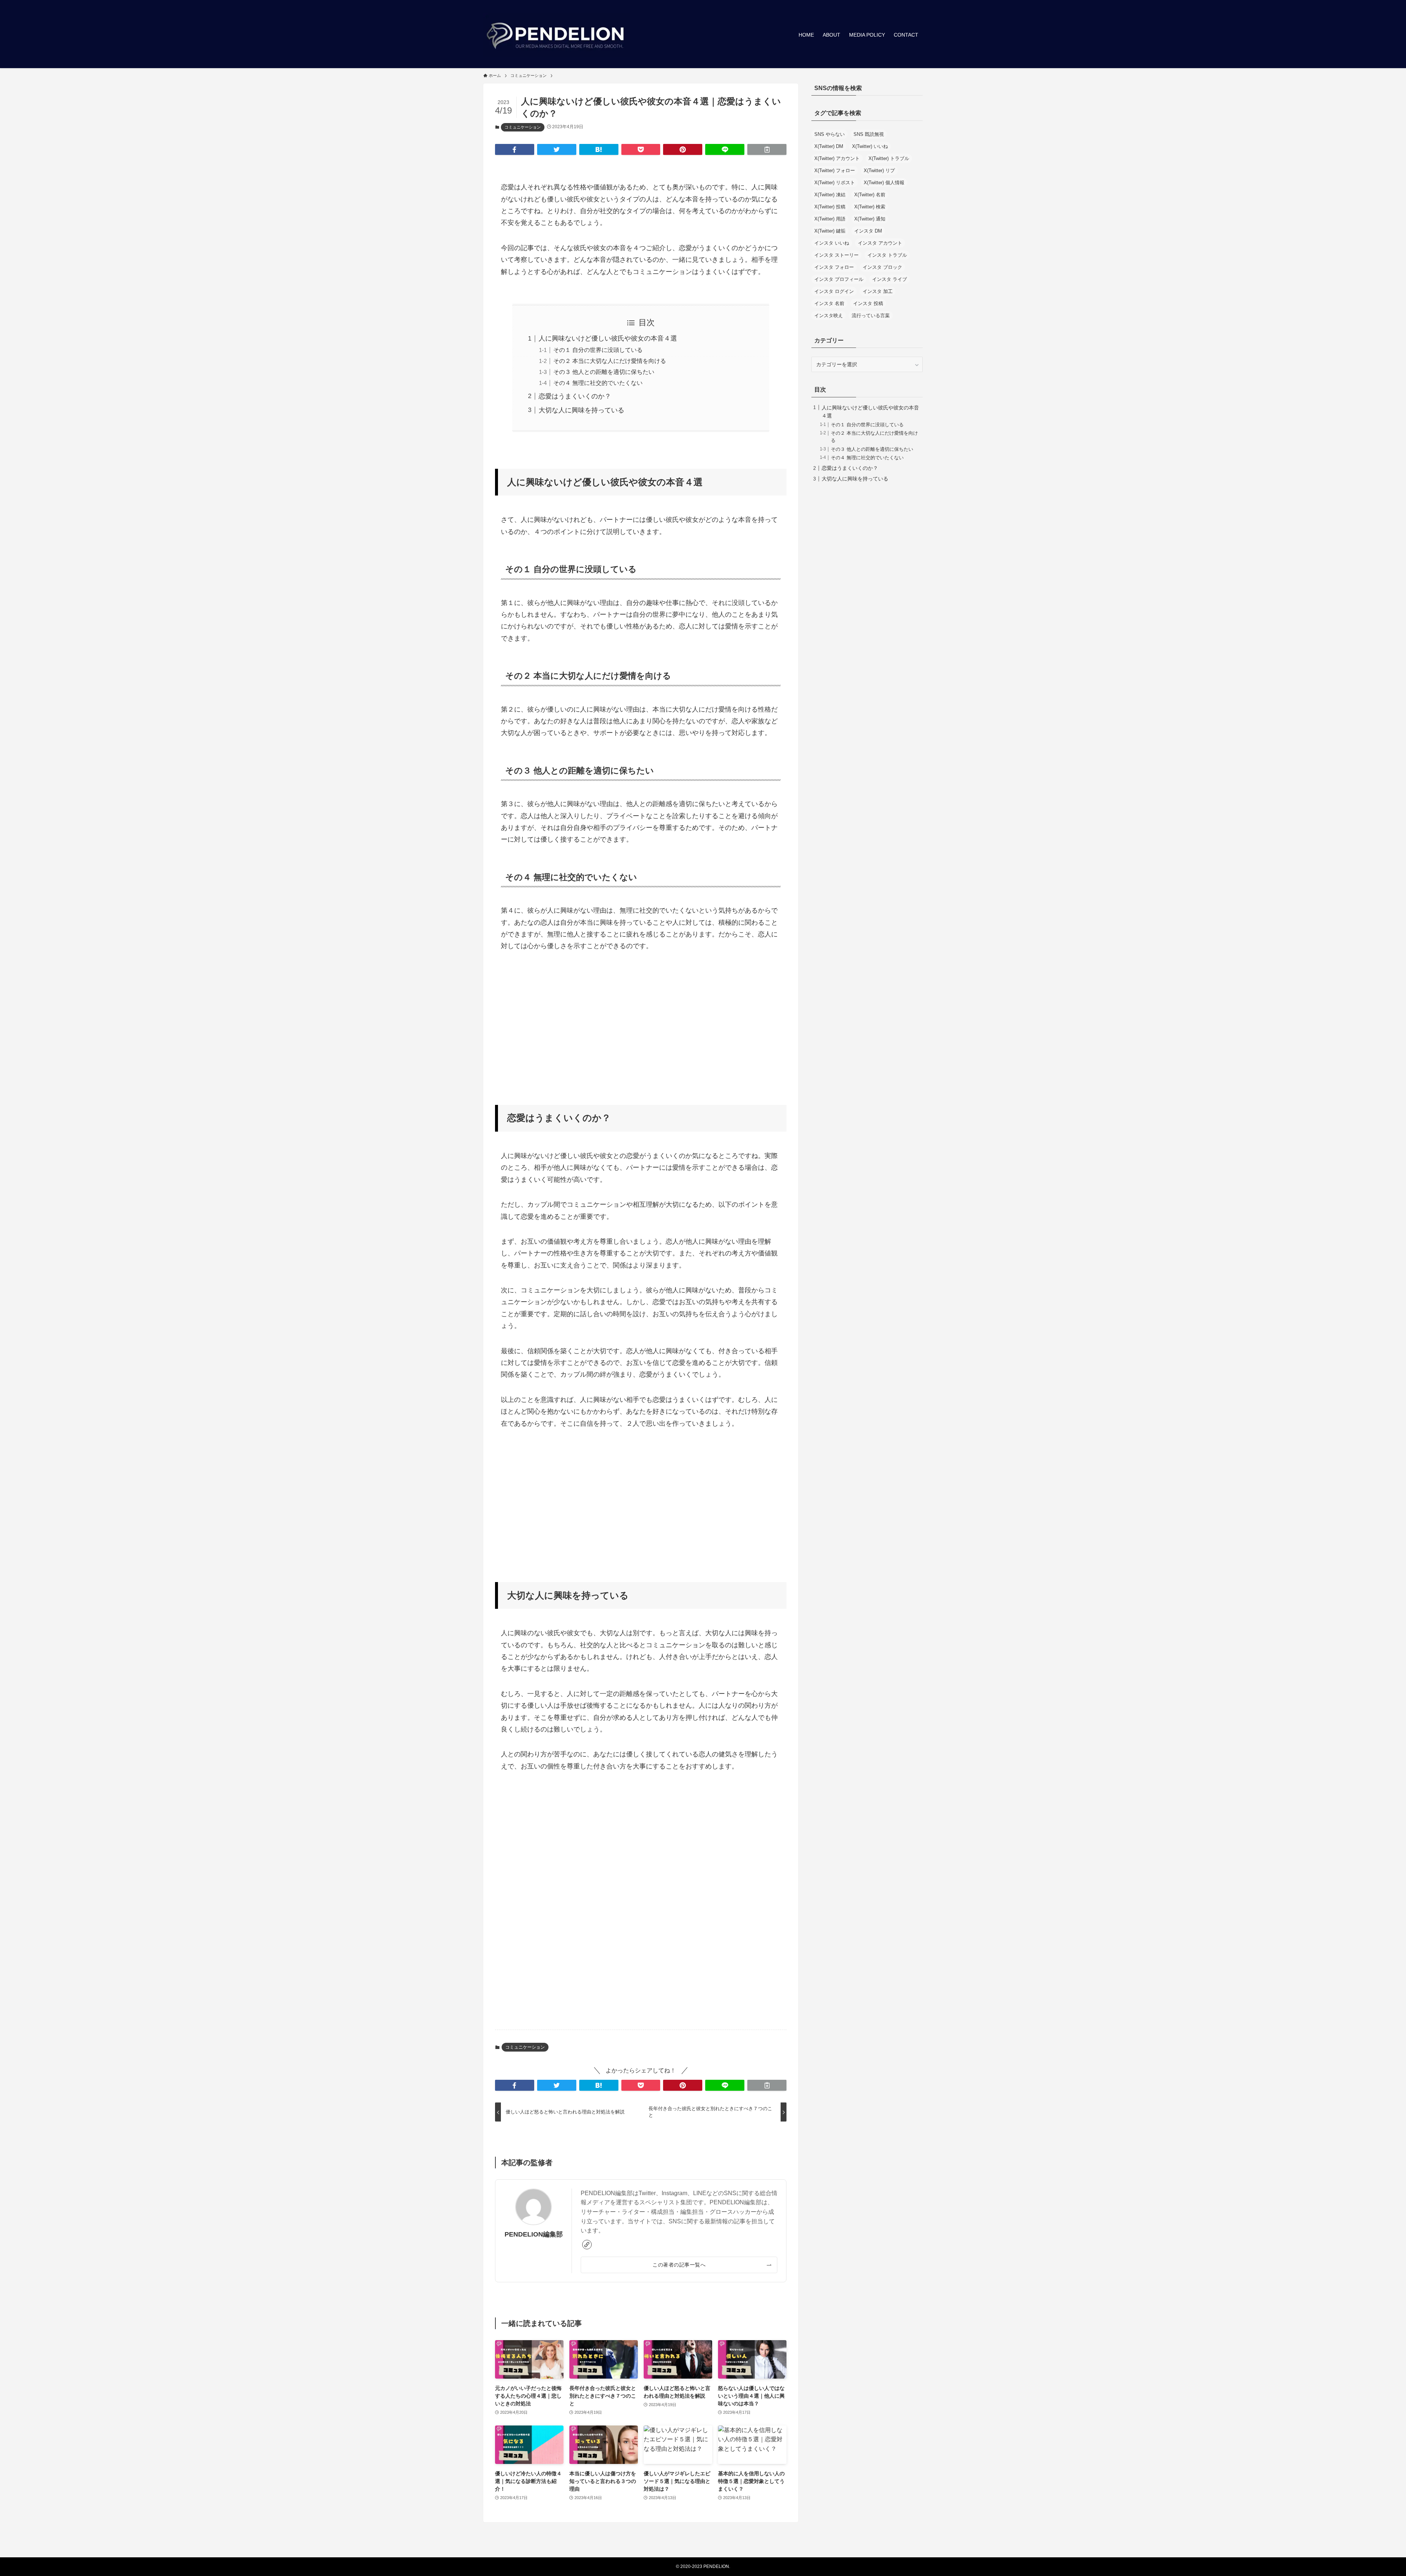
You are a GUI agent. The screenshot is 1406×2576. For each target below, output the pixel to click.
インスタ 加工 (878, 291)
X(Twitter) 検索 (870, 207)
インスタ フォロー (834, 267)
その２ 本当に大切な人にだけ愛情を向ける (610, 361)
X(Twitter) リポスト (835, 183)
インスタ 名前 (829, 303)
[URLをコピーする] (767, 149)
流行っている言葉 (871, 315)
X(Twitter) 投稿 (830, 207)
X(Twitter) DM (829, 146)
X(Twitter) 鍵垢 (830, 231)
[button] (515, 149)
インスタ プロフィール (839, 279)
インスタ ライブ (890, 279)
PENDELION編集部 (534, 2234)
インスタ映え (829, 315)
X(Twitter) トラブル (889, 158)
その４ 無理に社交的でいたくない (598, 383)
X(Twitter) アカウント (837, 158)
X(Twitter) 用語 (830, 219)
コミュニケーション (523, 127)
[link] (587, 2245)
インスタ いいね (832, 243)
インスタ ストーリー (836, 255)
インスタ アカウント (880, 243)
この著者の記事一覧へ (679, 2265)
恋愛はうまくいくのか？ (575, 396)
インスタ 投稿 (868, 303)
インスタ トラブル (887, 255)
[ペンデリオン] (557, 35)
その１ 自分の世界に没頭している (598, 350)
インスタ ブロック (882, 267)
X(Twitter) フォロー (835, 170)
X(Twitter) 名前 (870, 195)
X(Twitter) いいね (870, 146)
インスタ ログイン (834, 291)
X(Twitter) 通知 (870, 219)
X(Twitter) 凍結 (830, 195)
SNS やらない (830, 134)
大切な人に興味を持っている (581, 410)
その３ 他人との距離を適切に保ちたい (604, 372)
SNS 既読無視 (869, 134)
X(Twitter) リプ (879, 170)
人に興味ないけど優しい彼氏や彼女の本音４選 (608, 338)
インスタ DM (868, 231)
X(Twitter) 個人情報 (884, 183)
